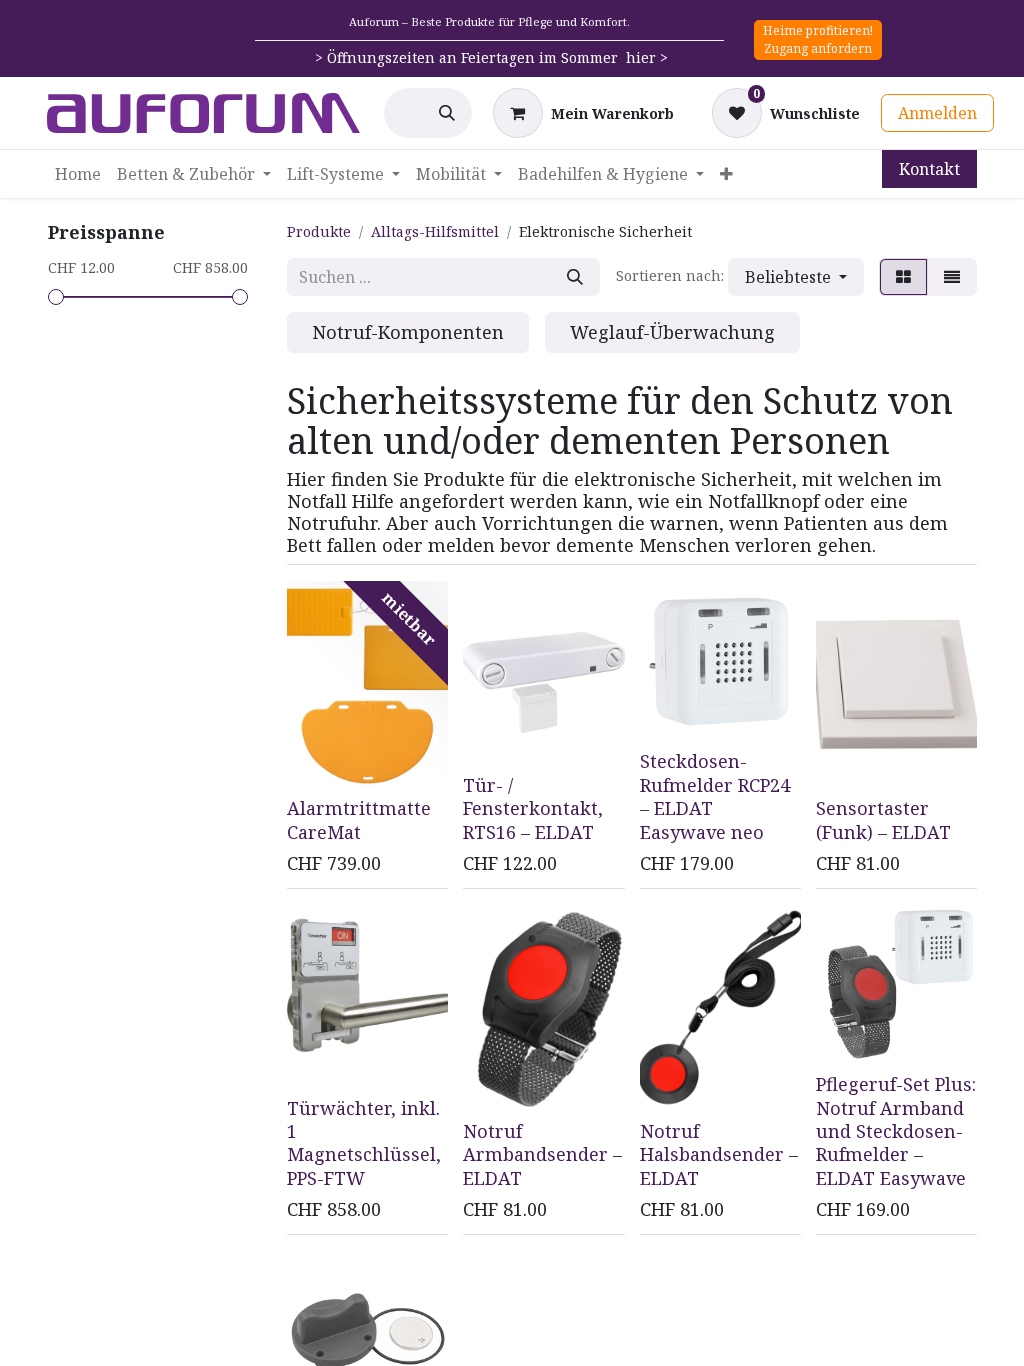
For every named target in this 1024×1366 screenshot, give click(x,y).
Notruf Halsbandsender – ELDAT (719, 1154)
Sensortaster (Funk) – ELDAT (883, 819)
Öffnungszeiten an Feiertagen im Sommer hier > (497, 57)
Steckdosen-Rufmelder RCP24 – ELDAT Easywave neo (715, 796)
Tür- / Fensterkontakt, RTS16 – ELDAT (533, 808)
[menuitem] (78, 174)
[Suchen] (447, 113)
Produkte (319, 231)
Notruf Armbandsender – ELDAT (542, 1154)
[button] (796, 277)
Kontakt (929, 169)
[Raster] (903, 277)
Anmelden (937, 113)
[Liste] (952, 277)
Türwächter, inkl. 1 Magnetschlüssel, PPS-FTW (364, 1143)
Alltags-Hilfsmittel (435, 231)
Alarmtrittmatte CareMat (359, 819)
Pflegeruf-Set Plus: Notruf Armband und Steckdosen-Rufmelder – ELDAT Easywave (896, 1131)
